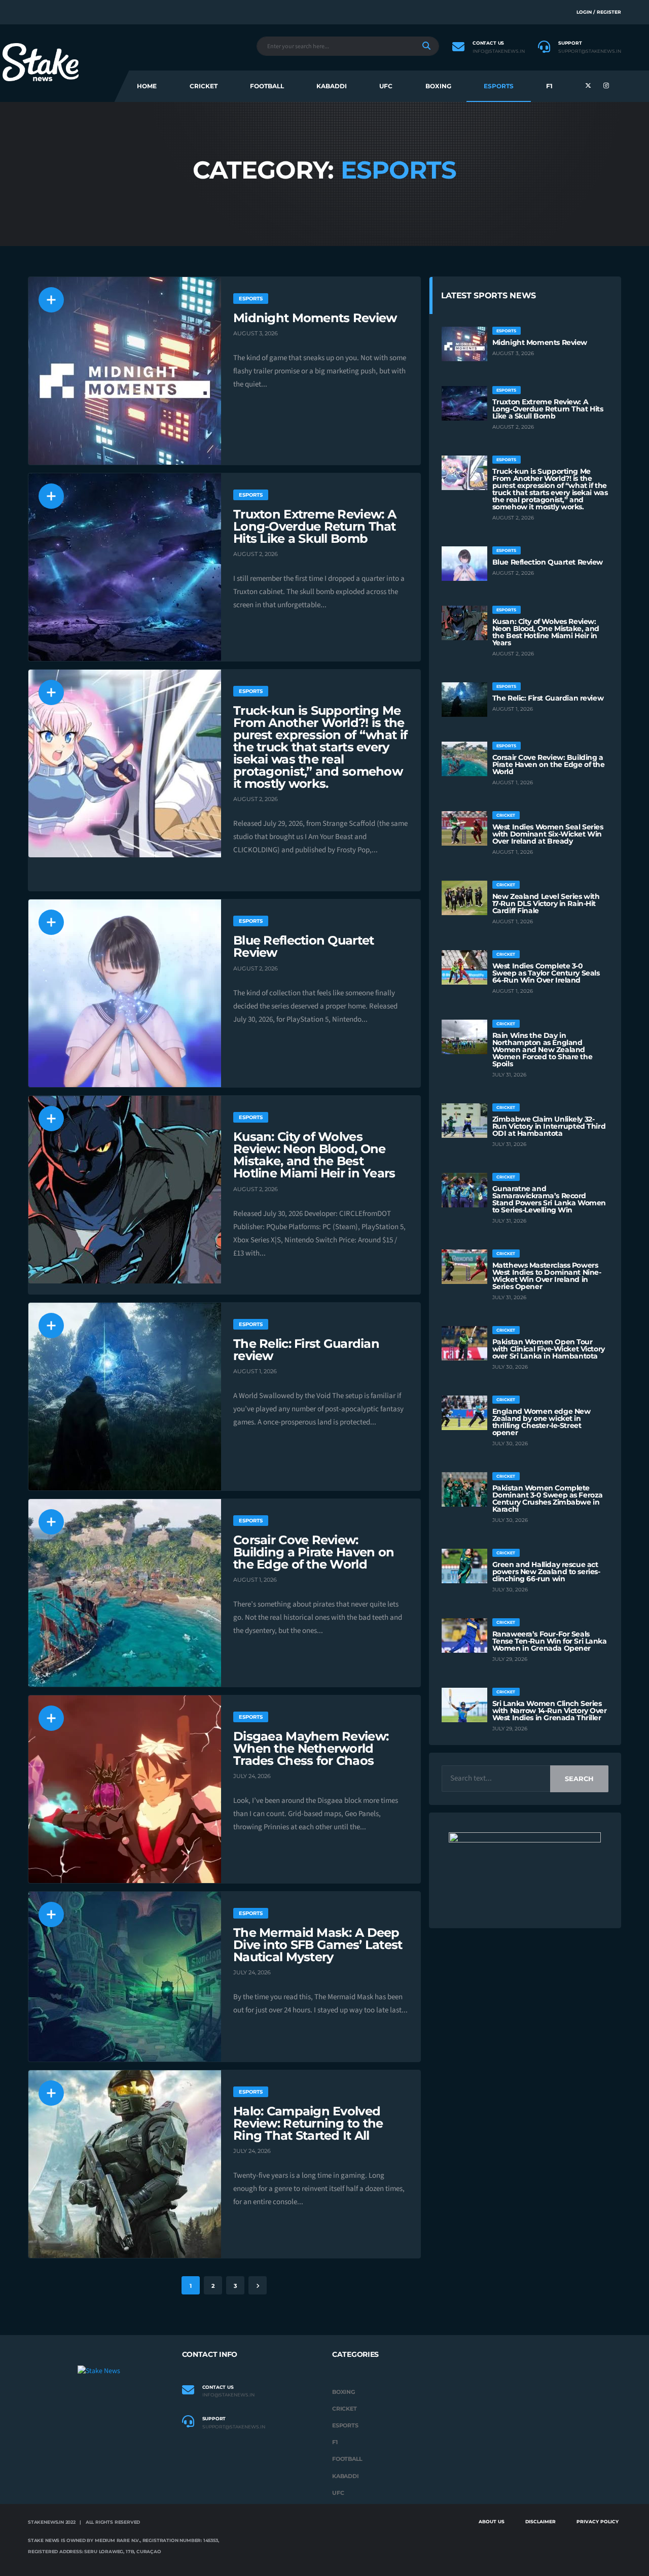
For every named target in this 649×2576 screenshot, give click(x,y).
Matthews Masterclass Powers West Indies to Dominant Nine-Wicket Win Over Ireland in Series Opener (547, 1276)
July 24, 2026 (252, 1776)
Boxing (438, 86)
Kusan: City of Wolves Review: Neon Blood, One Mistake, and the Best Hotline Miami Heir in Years (314, 1155)
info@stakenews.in (499, 51)
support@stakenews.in (590, 51)
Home (147, 86)
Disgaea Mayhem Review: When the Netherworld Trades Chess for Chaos (311, 1748)
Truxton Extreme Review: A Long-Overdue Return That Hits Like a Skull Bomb (315, 526)
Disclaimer (540, 2521)
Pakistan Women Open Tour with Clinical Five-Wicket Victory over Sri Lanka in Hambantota (549, 1349)
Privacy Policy (598, 2521)
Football (267, 86)
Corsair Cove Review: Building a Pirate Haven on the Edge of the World (314, 1552)
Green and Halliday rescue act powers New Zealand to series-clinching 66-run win (546, 1572)
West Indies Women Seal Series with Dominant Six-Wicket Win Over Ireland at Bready (548, 834)
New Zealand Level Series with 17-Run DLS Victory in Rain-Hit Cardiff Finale (546, 903)
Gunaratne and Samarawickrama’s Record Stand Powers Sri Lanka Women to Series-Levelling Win (549, 1199)
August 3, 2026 (256, 333)
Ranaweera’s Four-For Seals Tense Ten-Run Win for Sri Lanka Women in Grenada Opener (550, 1641)
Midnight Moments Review (315, 318)
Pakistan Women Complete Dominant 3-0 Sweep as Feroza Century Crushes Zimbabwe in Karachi (548, 1499)
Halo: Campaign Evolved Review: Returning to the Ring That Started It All (308, 2123)
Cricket (204, 86)
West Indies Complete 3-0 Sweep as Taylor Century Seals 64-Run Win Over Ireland (546, 973)
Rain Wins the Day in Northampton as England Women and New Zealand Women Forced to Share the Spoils (543, 1050)
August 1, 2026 (255, 1371)
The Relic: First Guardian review (306, 1350)
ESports (499, 86)
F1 (549, 86)
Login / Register (599, 12)
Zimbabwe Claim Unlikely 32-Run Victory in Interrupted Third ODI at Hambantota (549, 1126)
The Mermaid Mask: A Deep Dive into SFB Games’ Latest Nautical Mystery (318, 1945)
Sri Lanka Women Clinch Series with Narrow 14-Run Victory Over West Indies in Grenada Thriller (550, 1711)
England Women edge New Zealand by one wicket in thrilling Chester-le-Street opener (542, 1422)
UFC (386, 86)
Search (579, 1779)
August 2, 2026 (256, 554)
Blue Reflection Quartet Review (303, 946)
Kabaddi (332, 86)
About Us (492, 2521)
